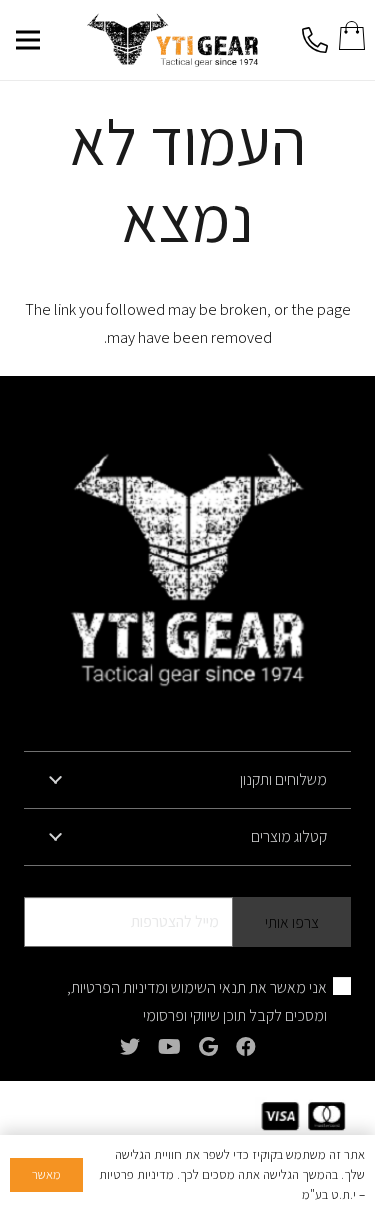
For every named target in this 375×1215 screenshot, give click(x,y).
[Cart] (350, 40)
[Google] (208, 1047)
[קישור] (172, 40)
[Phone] (309, 40)
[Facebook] (246, 1047)
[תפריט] (28, 40)
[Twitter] (130, 1047)
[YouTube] (169, 1047)
